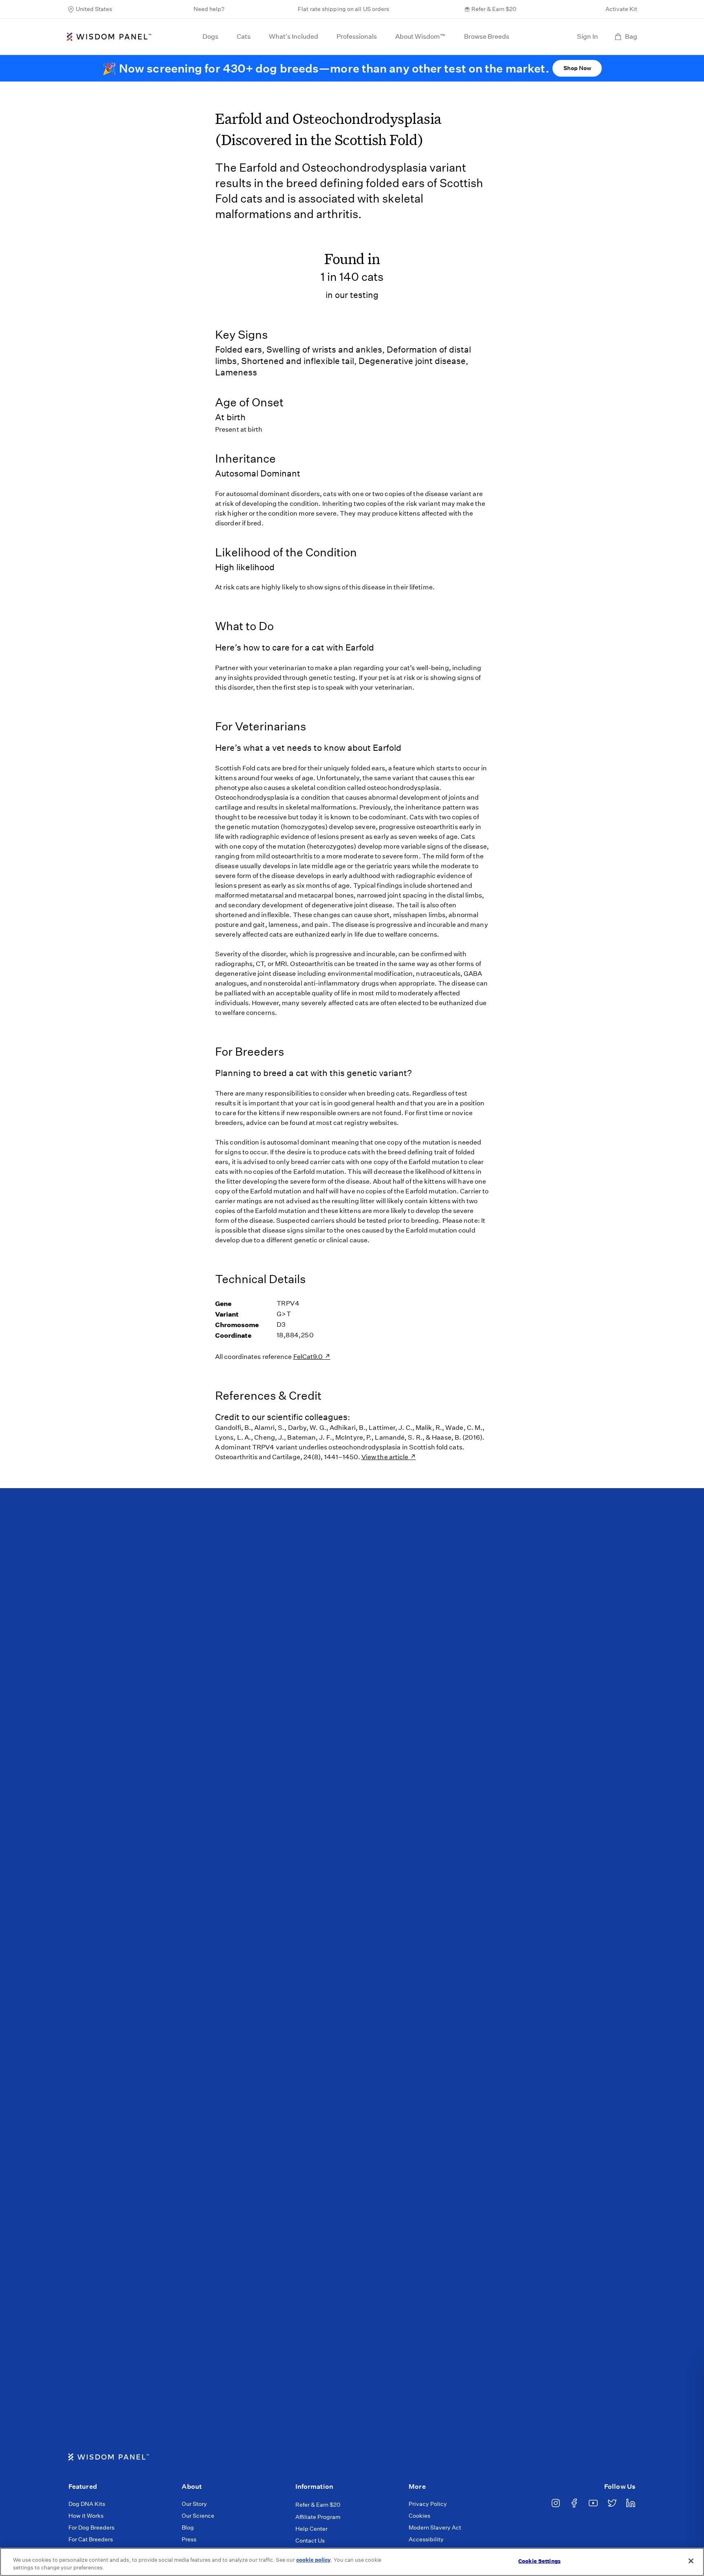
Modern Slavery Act (435, 2527)
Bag (631, 36)
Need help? (209, 9)
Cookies (419, 2516)
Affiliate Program (318, 2517)
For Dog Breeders (91, 2527)
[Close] (691, 2561)
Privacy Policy (428, 2504)
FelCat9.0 (309, 1357)
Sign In (587, 36)
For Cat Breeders (91, 2539)
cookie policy (313, 2560)
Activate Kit (621, 9)
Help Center (311, 2529)
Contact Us (310, 2541)
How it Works (86, 2516)
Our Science (198, 2516)
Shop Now (577, 68)
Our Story (194, 2504)
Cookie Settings (539, 2561)
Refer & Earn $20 (494, 9)
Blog (188, 2527)
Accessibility (426, 2539)
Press (189, 2539)
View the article (385, 1457)
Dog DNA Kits (87, 2504)
